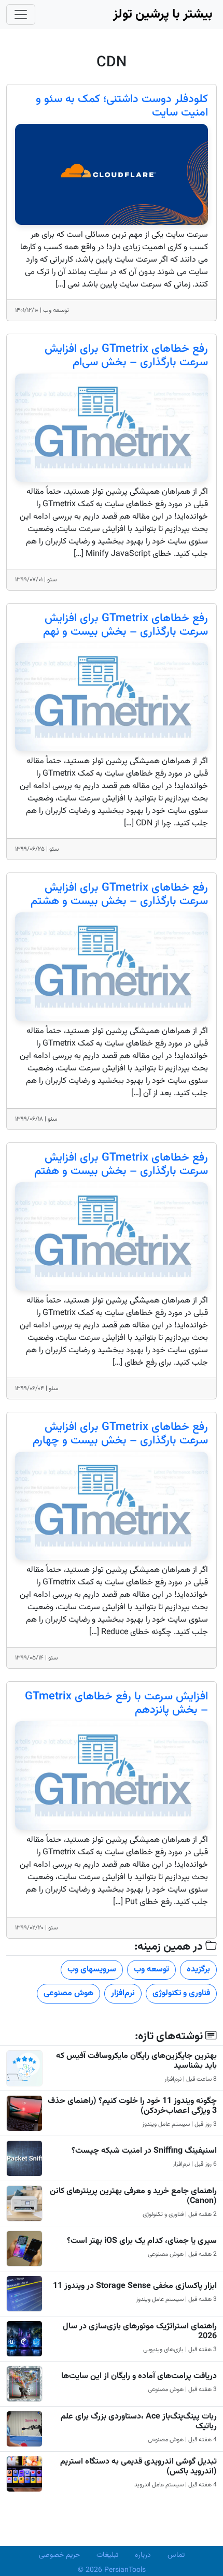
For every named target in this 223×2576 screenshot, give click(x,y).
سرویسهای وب (92, 1970)
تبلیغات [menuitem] (107, 2555)
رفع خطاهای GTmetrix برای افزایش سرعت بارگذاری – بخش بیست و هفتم (121, 1165)
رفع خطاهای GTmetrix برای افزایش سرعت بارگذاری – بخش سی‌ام (126, 356)
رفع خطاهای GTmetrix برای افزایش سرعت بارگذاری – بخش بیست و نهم (126, 625)
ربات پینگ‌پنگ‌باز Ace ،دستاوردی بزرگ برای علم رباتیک (139, 2422)
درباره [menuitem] (143, 2555)
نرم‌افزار (123, 1993)
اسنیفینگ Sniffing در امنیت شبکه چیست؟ (144, 2151)
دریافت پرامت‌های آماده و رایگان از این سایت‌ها (139, 2376)
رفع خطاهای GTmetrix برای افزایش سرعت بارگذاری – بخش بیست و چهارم (120, 1434)
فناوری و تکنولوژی (181, 1993)
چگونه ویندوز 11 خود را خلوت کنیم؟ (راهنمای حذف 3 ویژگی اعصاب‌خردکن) (132, 2106)
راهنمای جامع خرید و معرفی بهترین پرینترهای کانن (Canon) (133, 2196)
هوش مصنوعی (68, 1993)
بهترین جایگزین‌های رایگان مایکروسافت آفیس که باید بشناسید (136, 2061)
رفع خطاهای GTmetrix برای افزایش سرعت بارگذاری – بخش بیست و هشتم (119, 895)
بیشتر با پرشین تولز (163, 14)
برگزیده (198, 1970)
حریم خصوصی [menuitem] (59, 2555)
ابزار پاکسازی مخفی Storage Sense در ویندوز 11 (135, 2286)
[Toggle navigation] (21, 15)
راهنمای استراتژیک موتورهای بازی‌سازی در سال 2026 (140, 2331)
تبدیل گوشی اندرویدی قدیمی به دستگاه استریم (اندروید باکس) (138, 2467)
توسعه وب (151, 1970)
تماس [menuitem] (176, 2555)
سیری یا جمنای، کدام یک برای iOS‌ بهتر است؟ (142, 2241)
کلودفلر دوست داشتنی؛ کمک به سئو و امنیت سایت (122, 106)
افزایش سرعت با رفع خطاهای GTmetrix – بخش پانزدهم (116, 1704)
